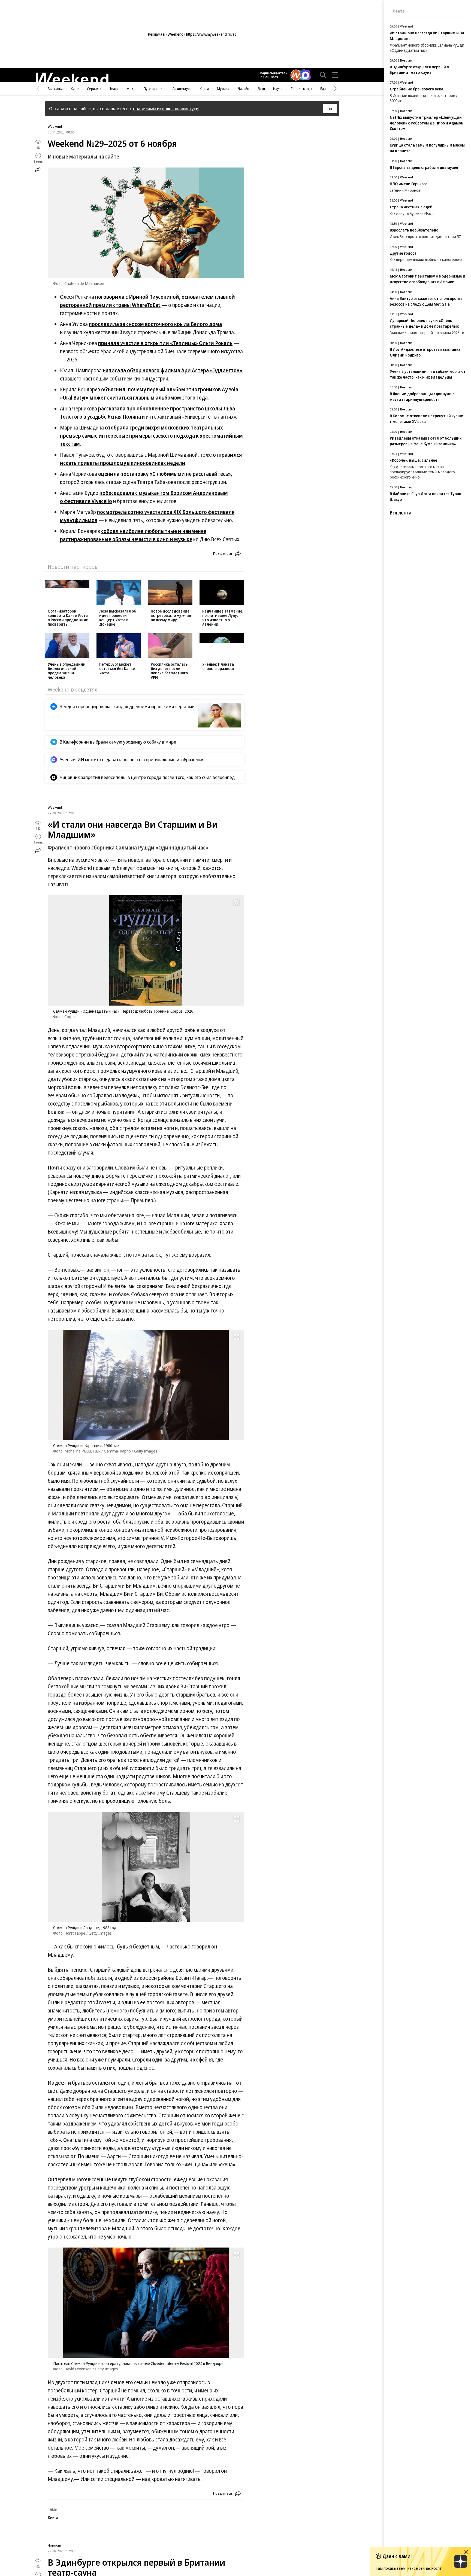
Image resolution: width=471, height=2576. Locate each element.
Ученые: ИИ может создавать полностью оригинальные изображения (132, 759)
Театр (114, 89)
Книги (204, 89)
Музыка (223, 89)
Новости (54, 2545)
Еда (323, 89)
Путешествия (154, 89)
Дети (261, 89)
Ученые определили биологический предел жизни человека (67, 671)
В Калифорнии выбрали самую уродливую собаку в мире (118, 742)
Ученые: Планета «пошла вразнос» (218, 666)
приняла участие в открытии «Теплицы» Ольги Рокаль (165, 343)
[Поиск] (323, 75)
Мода (131, 89)
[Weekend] (72, 77)
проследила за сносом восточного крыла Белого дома (155, 324)
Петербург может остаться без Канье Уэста (117, 669)
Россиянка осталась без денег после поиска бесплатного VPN (169, 671)
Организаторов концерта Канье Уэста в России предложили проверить (68, 618)
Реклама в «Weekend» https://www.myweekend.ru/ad (192, 34)
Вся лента (401, 513)
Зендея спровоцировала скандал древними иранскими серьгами (127, 706)
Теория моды (301, 89)
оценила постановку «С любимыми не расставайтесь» (164, 474)
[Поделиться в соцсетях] (38, 169)
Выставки (55, 89)
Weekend (55, 126)
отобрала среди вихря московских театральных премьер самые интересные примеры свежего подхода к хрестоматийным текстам (151, 436)
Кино (75, 89)
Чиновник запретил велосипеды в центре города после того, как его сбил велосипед (147, 777)
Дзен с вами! (397, 2556)
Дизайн (243, 89)
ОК (330, 109)
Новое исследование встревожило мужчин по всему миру (171, 615)
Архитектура (182, 89)
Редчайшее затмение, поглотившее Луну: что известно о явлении (223, 618)
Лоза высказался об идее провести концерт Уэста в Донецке (118, 618)
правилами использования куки (166, 109)
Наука (278, 89)
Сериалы (94, 89)
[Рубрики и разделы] (335, 75)
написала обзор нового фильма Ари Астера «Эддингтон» (173, 370)
